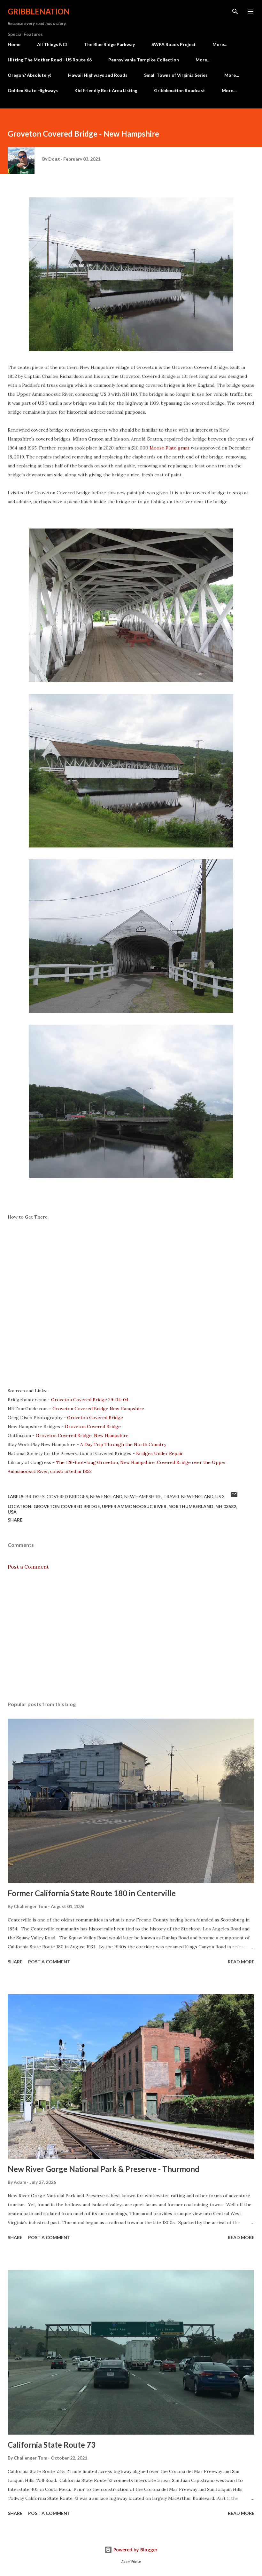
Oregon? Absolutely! (30, 75)
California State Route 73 (52, 2445)
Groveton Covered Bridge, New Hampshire (82, 1435)
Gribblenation (39, 11)
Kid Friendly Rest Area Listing (106, 90)
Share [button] (15, 1520)
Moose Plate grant (170, 448)
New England (106, 1496)
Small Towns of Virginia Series (176, 75)
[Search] (235, 12)
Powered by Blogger (135, 2550)
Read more (241, 1962)
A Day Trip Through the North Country (123, 1444)
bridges (35, 1496)
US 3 (220, 1496)
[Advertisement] (131, 1636)
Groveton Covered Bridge (95, 1418)
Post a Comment (28, 1567)
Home (14, 44)
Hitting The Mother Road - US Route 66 (50, 60)
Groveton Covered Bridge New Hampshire (98, 1409)
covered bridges (67, 1496)
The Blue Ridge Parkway (109, 44)
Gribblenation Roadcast (180, 90)
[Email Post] (234, 1496)
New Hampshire (143, 1496)
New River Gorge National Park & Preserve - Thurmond (104, 2169)
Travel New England (188, 1496)
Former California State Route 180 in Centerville (92, 1893)
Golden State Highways (33, 90)
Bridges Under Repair (160, 1453)
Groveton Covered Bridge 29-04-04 (90, 1400)
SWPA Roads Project (174, 44)
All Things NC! (52, 44)
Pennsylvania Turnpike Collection (144, 60)
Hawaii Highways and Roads (98, 75)
